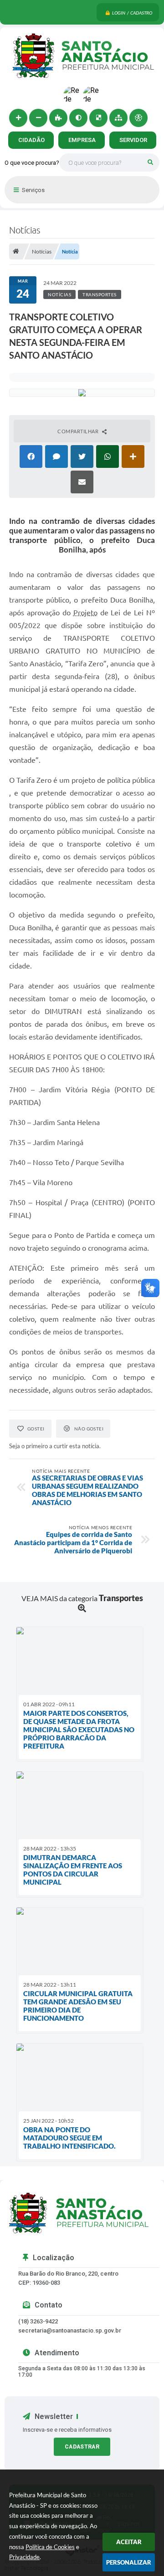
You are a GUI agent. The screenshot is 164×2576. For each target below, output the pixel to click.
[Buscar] (150, 162)
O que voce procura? (32, 163)
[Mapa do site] (118, 118)
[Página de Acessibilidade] (138, 118)
